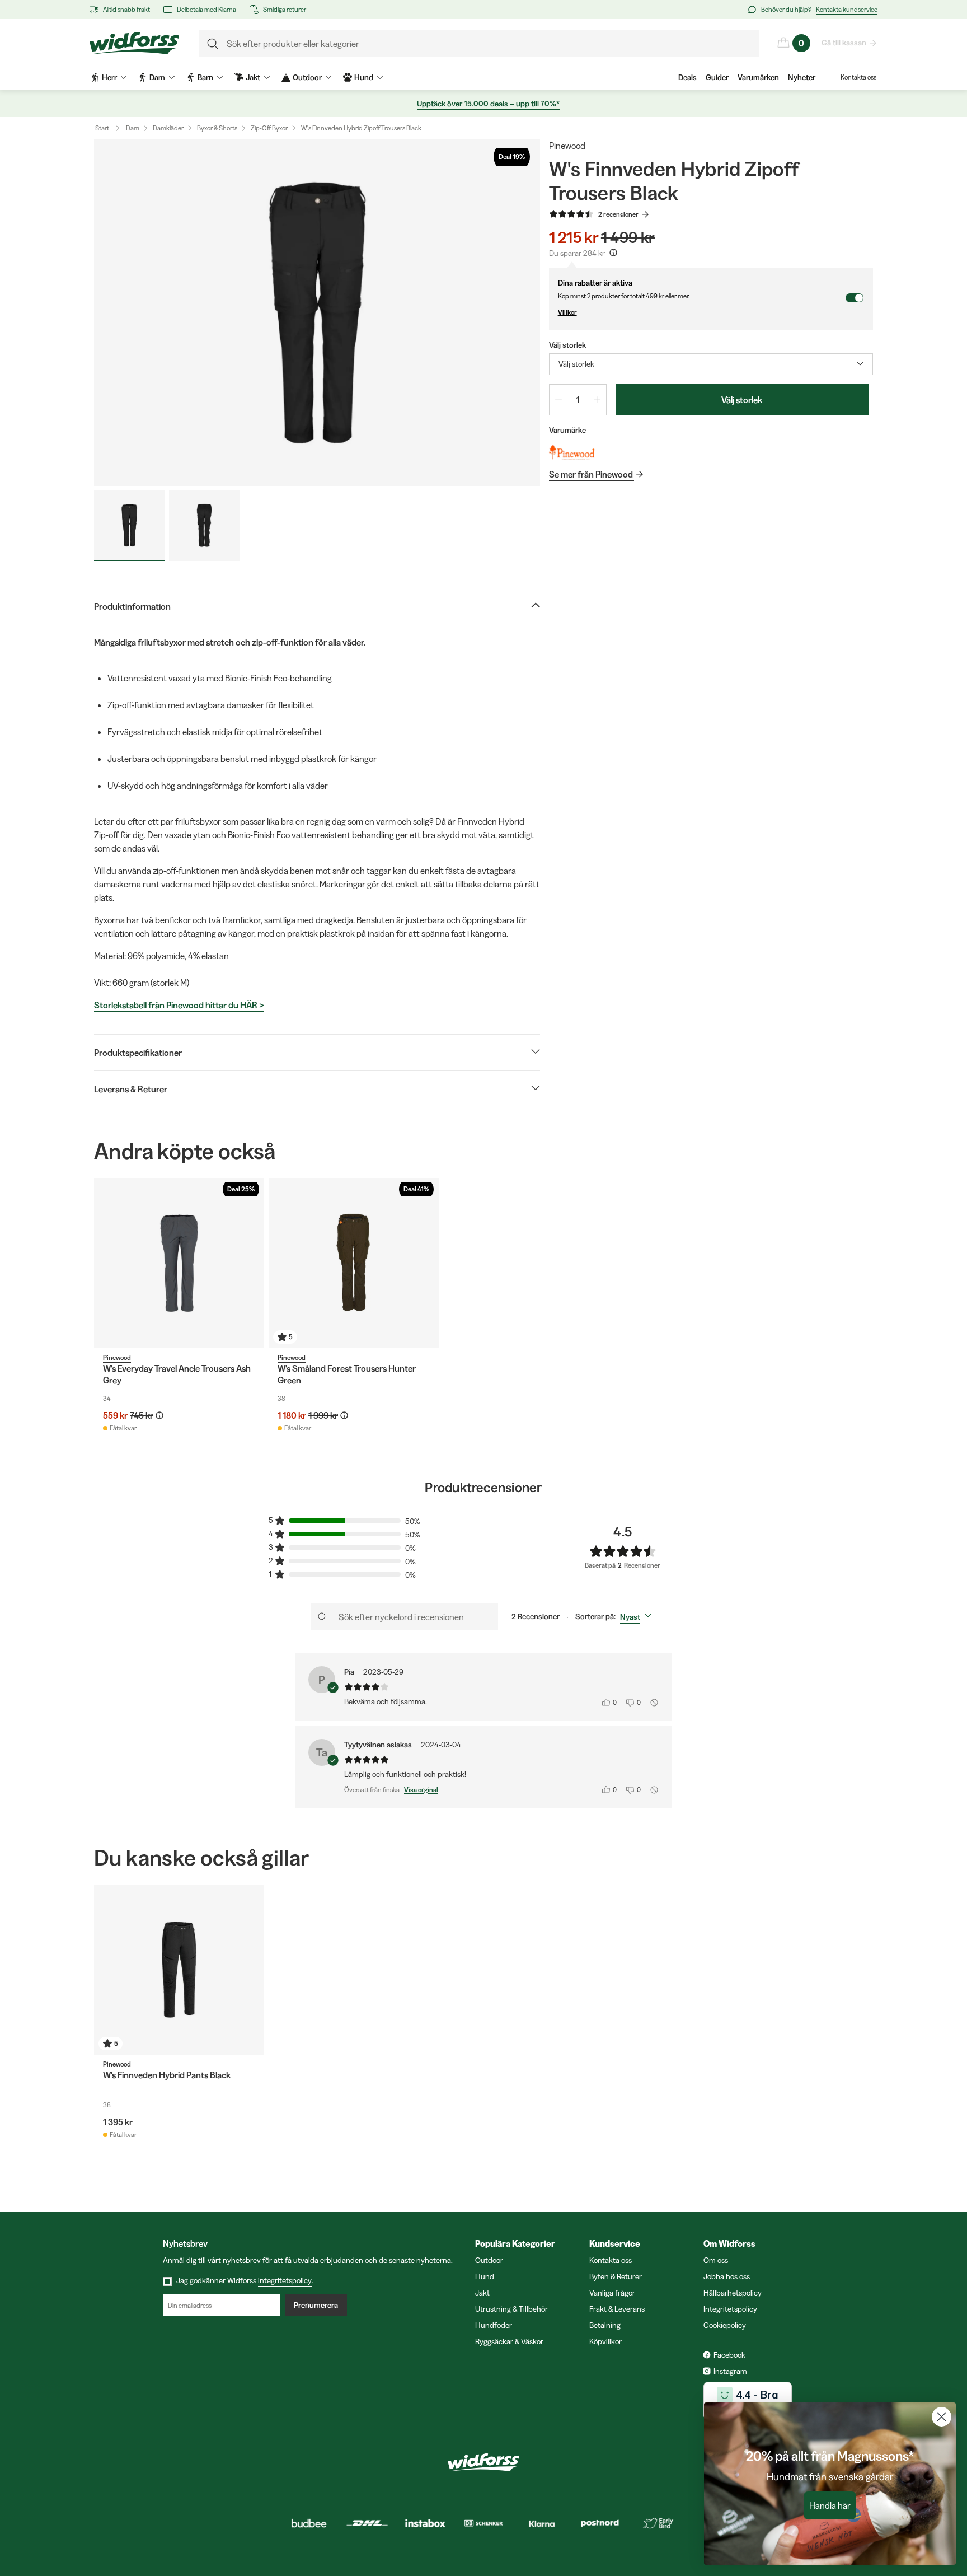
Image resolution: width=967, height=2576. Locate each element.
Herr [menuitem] (109, 77)
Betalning (605, 2325)
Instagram (730, 2371)
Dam (133, 128)
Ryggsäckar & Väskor (509, 2341)
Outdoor (489, 2260)
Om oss (716, 2260)
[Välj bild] (129, 526)
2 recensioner (618, 214)
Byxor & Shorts (217, 128)
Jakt (482, 2293)
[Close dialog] (942, 2417)
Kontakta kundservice (847, 9)
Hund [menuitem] (364, 77)
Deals (687, 77)
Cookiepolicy (725, 2325)
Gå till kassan (844, 43)
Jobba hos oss (727, 2276)
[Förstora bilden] (317, 312)
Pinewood (567, 146)
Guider (717, 77)
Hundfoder (494, 2325)
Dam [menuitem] (157, 77)
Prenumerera (316, 2305)
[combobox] (711, 364)
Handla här (830, 2505)
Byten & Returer (616, 2276)
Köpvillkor (605, 2341)
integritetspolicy (285, 2280)
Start (102, 128)
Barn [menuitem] (205, 77)
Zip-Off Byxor (269, 128)
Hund (485, 2276)
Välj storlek (742, 400)
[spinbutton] (578, 400)
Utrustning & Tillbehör (511, 2309)
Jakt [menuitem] (253, 77)
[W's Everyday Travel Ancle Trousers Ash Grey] (179, 1263)
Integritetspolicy (730, 2309)
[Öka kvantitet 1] (597, 400)
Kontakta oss (858, 77)
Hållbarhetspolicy (733, 2293)
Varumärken (758, 77)
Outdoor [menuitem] (307, 77)
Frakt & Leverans (617, 2309)
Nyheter (802, 77)
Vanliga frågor (612, 2293)
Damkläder (168, 128)
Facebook (729, 2355)
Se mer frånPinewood (591, 474)
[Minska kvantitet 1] (558, 400)
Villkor (567, 312)
